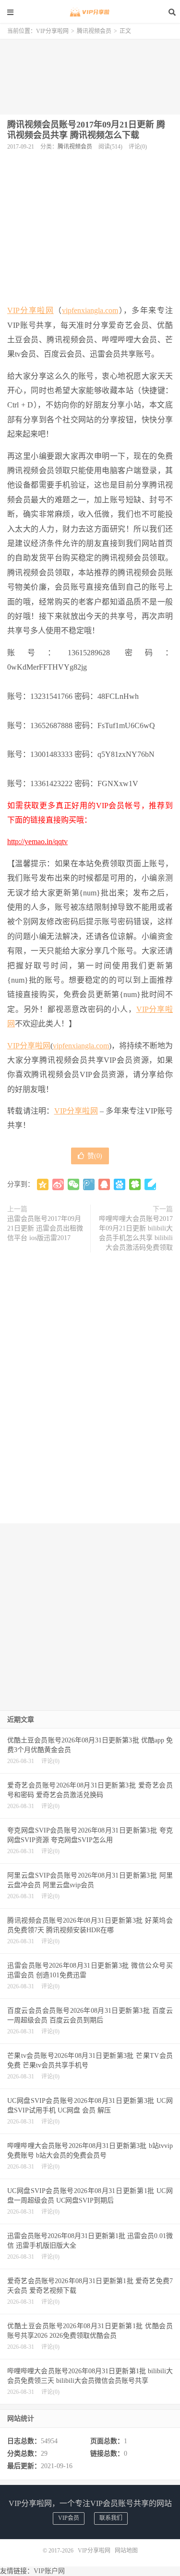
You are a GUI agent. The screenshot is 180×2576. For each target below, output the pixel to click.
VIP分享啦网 (90, 12)
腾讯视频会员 (94, 31)
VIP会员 (69, 2518)
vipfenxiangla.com (90, 310)
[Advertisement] (90, 73)
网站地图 (126, 2551)
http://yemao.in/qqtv (37, 841)
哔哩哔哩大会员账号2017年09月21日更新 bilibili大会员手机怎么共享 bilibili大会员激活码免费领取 (136, 1233)
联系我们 (111, 2518)
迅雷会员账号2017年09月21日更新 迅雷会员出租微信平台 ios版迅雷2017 (45, 1228)
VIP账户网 (49, 2571)
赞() (95, 1156)
